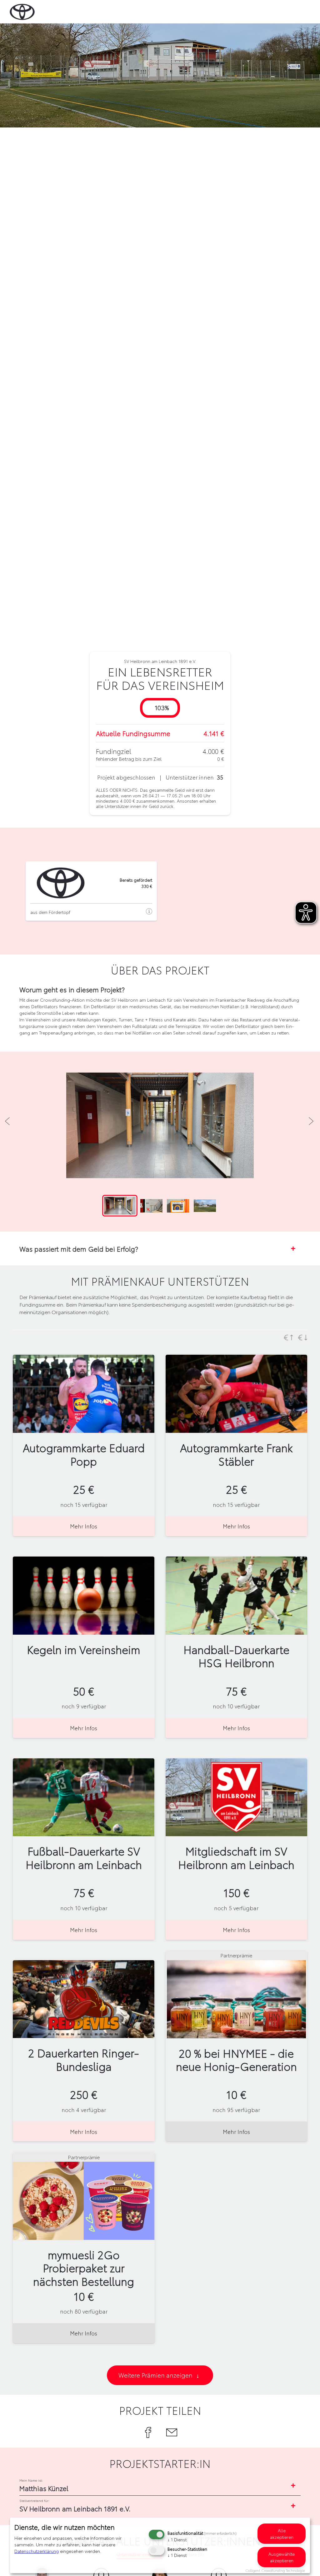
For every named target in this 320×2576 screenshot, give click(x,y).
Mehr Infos (84, 1526)
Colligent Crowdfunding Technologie (275, 2570)
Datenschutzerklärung (37, 2551)
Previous (7, 1120)
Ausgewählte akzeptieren (282, 2557)
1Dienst (177, 2539)
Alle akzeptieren (282, 2534)
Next (310, 1120)
